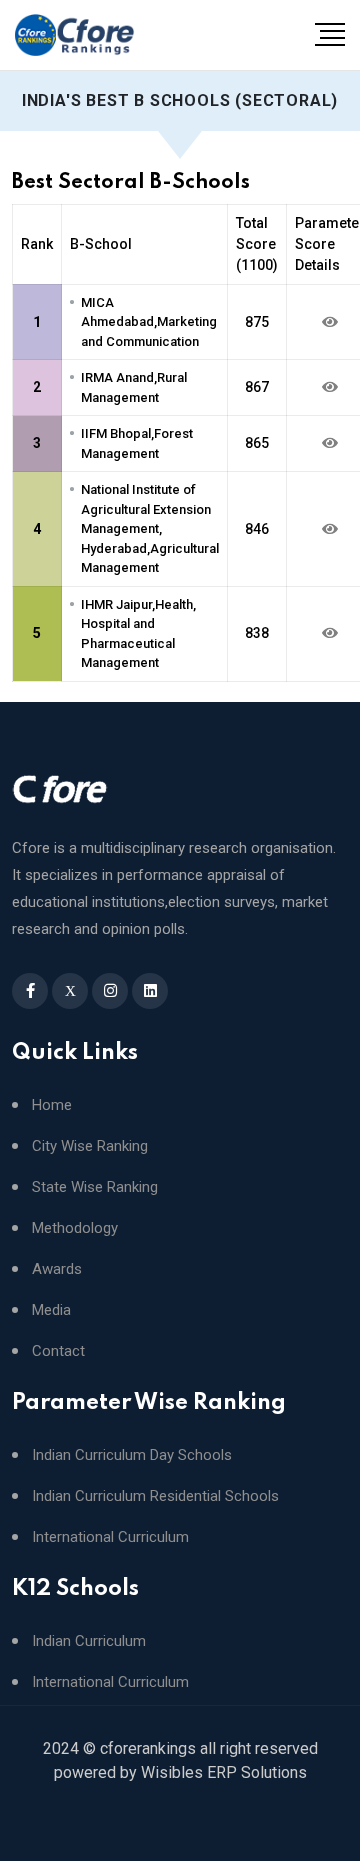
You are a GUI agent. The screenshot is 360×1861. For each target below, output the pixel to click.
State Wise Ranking (95, 1187)
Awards (57, 1269)
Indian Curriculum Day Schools (132, 1455)
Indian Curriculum (89, 1641)
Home (52, 1105)
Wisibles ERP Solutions (224, 1772)
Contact (58, 1351)
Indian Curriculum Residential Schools (155, 1496)
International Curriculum (110, 1537)
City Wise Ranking (90, 1146)
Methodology (75, 1228)
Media (51, 1310)
